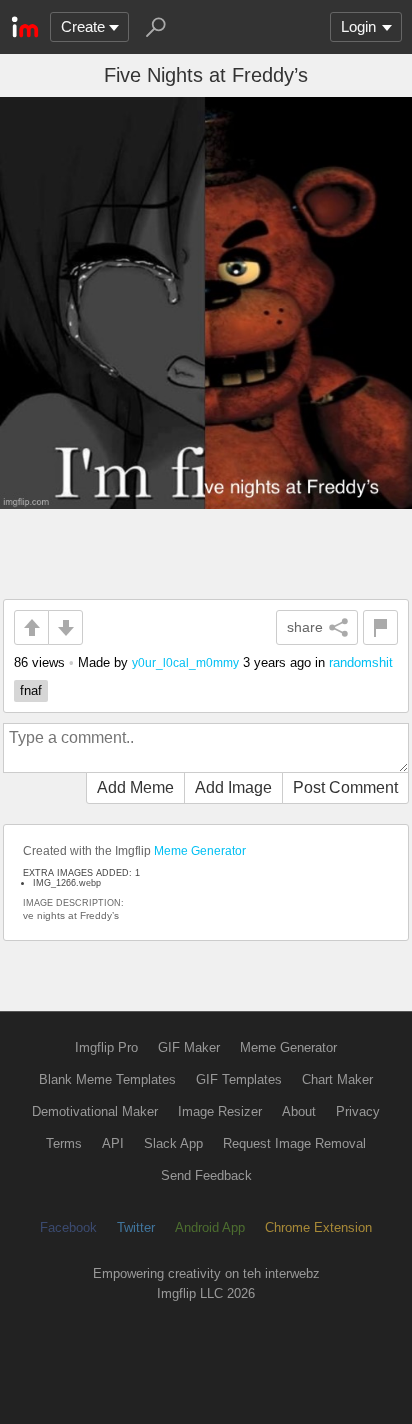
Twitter (136, 1227)
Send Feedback (206, 1175)
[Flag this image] (380, 627)
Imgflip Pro (106, 1047)
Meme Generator (200, 851)
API (113, 1143)
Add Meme (135, 787)
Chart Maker (337, 1079)
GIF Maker (189, 1047)
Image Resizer (220, 1111)
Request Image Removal (294, 1143)
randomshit (361, 662)
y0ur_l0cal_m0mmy (185, 662)
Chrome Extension (318, 1227)
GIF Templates (239, 1079)
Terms (64, 1143)
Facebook (68, 1227)
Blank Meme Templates (107, 1079)
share (305, 627)
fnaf (31, 690)
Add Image (233, 787)
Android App (210, 1227)
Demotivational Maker (95, 1111)
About (299, 1111)
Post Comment (345, 787)
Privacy (358, 1111)
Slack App (173, 1143)
